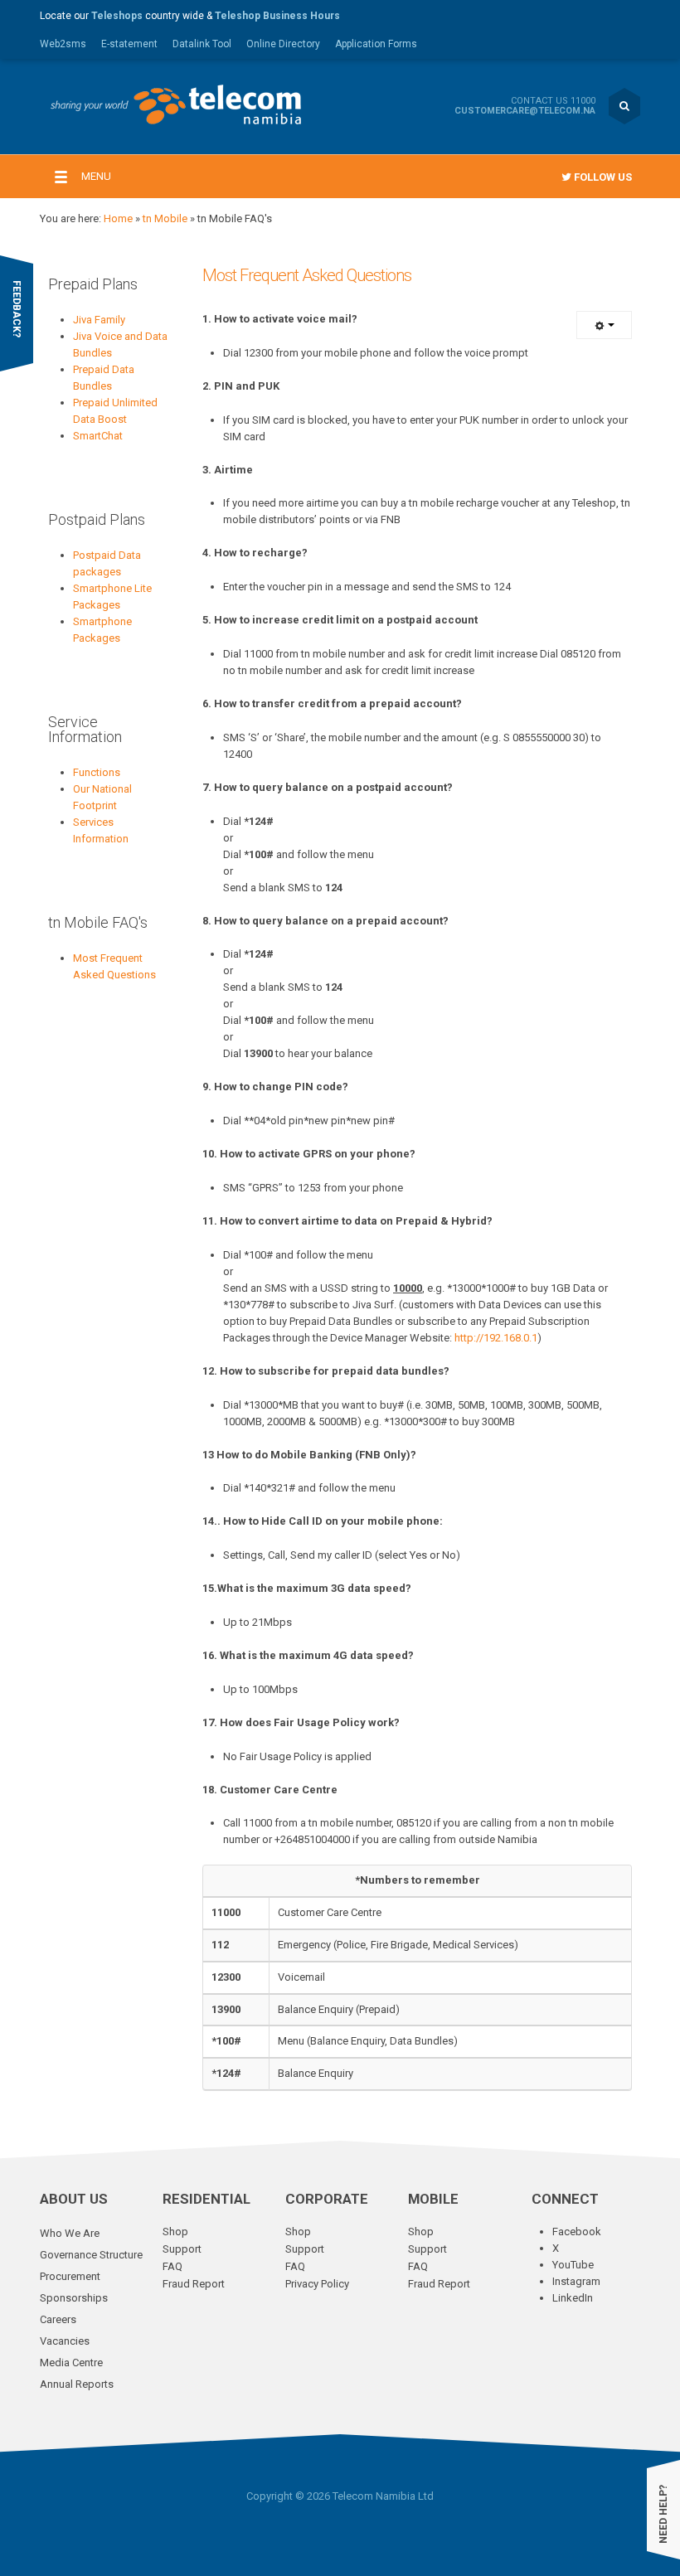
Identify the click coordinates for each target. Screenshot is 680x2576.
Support (182, 2249)
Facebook (577, 2232)
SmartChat (98, 436)
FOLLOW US (602, 177)
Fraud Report (194, 2284)
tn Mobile (165, 218)
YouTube (573, 2265)
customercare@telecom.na (525, 111)
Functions (97, 772)
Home (118, 218)
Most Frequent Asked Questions (307, 275)
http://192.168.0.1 (496, 1338)
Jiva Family (99, 320)
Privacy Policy (317, 2284)
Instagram (576, 2281)
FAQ (172, 2266)
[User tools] (604, 325)
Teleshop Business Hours (277, 16)
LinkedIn (573, 2298)
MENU (96, 176)
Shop (175, 2232)
